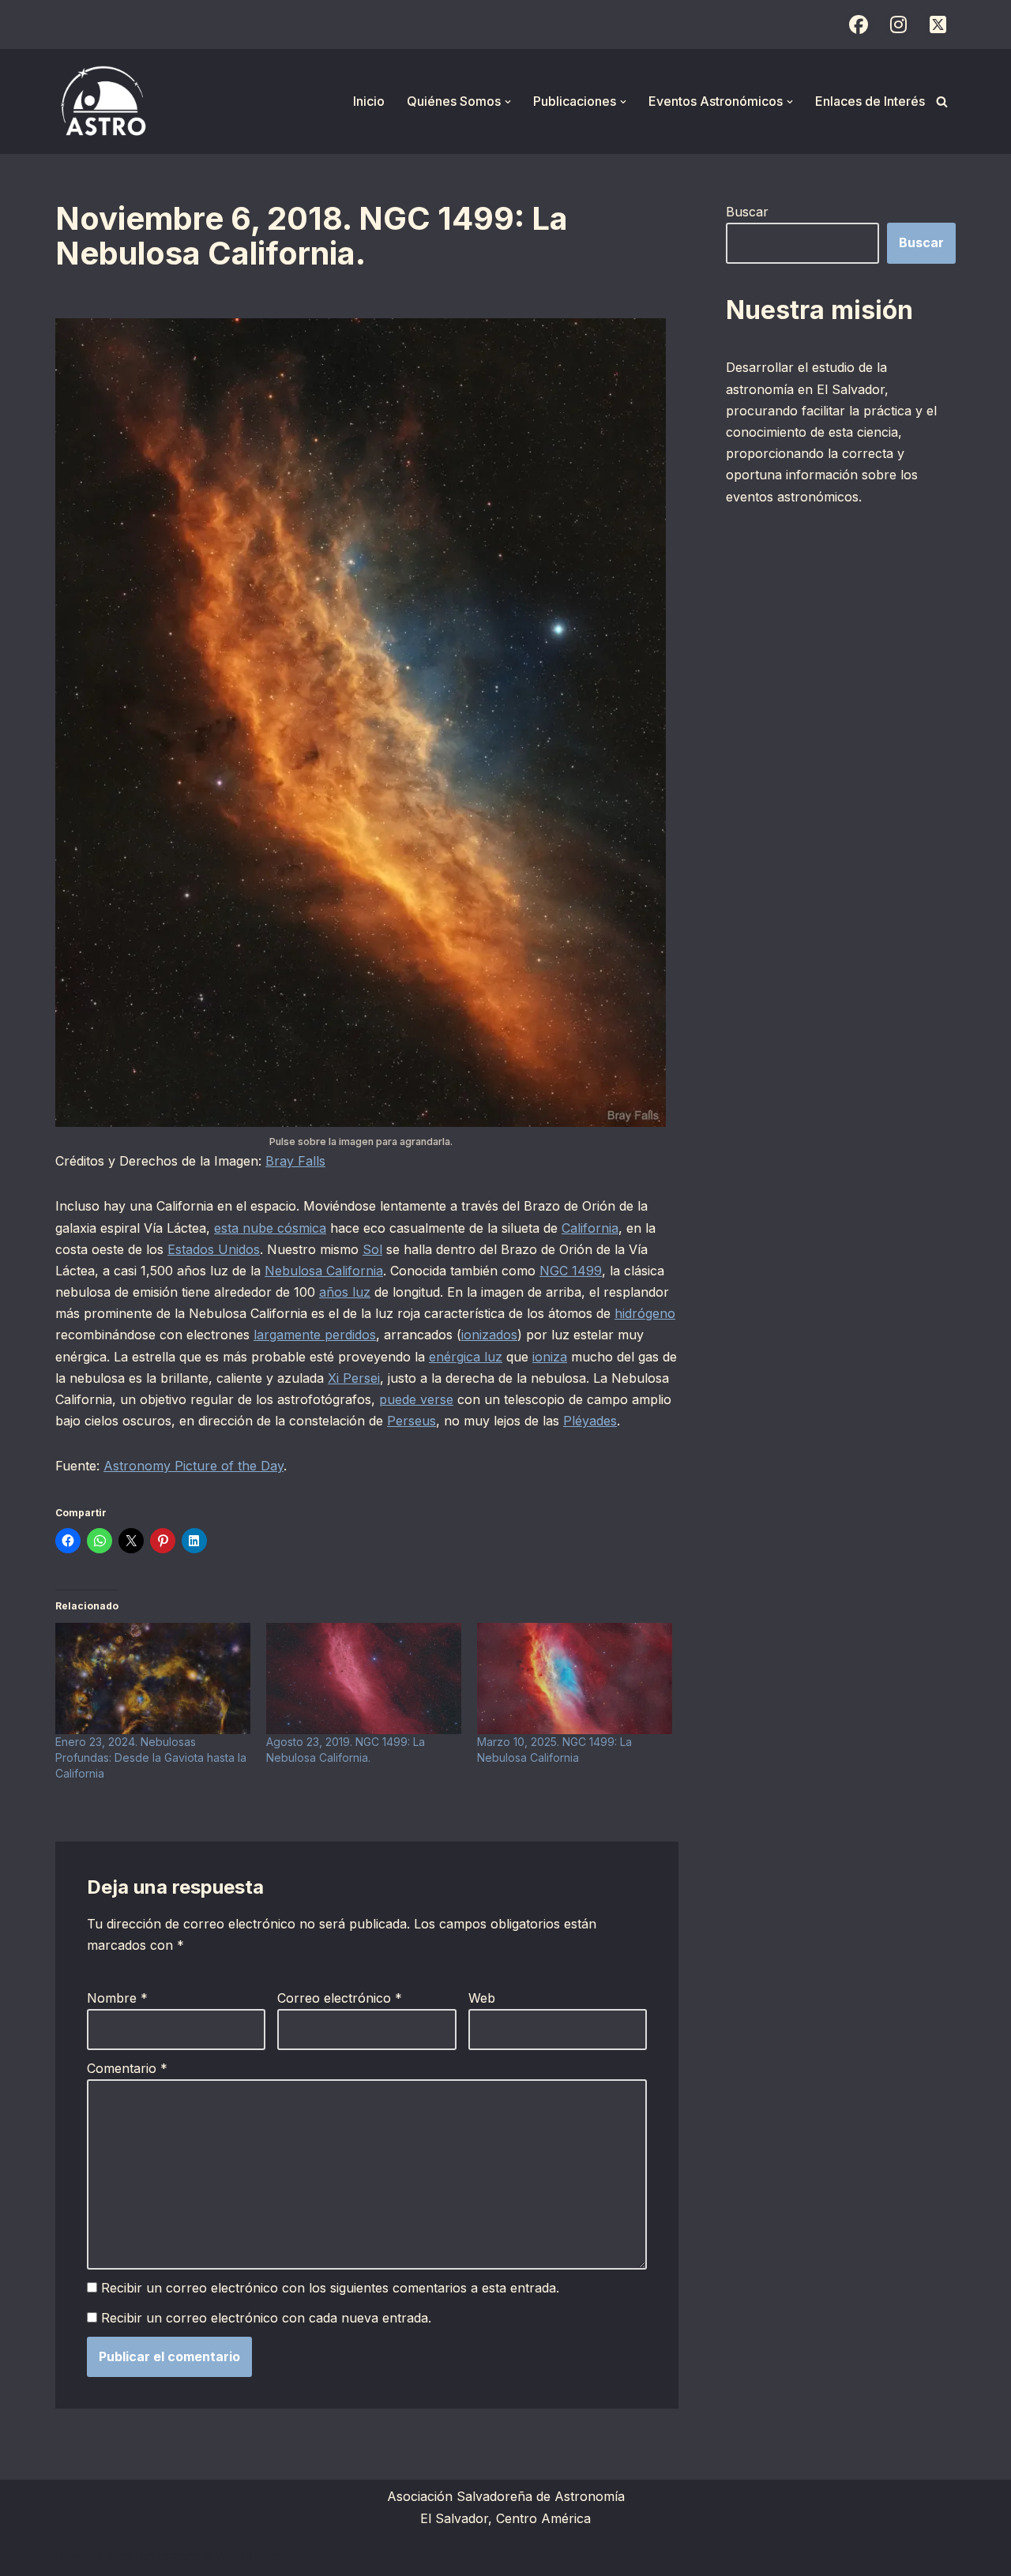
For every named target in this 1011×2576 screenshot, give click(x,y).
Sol (372, 1249)
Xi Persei (354, 1378)
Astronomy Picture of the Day (194, 1466)
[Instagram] (898, 24)
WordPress (249, 2555)
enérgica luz (466, 1357)
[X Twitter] (938, 24)
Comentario (127, 2068)
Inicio (369, 101)
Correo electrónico (340, 1998)
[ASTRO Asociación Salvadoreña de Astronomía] (103, 101)
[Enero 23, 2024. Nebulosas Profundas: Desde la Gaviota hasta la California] (153, 1679)
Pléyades (590, 1421)
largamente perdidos (315, 1335)
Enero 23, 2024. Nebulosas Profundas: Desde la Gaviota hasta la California (151, 1757)
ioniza (550, 1357)
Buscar (747, 212)
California (590, 1228)
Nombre (117, 1998)
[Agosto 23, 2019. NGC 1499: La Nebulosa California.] (364, 1679)
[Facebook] (859, 24)
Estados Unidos (214, 1249)
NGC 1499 (571, 1271)
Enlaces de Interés (870, 101)
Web (482, 1998)
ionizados (489, 1335)
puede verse (416, 1399)
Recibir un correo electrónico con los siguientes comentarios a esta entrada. (330, 2288)
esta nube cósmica (270, 1228)
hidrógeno (645, 1313)
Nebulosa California (324, 1271)
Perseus (412, 1421)
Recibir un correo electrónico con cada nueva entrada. (266, 2318)
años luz (345, 1292)
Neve (71, 2555)
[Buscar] (942, 101)
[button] (508, 102)
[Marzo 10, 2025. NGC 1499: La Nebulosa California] (575, 1679)
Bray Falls (295, 1161)
